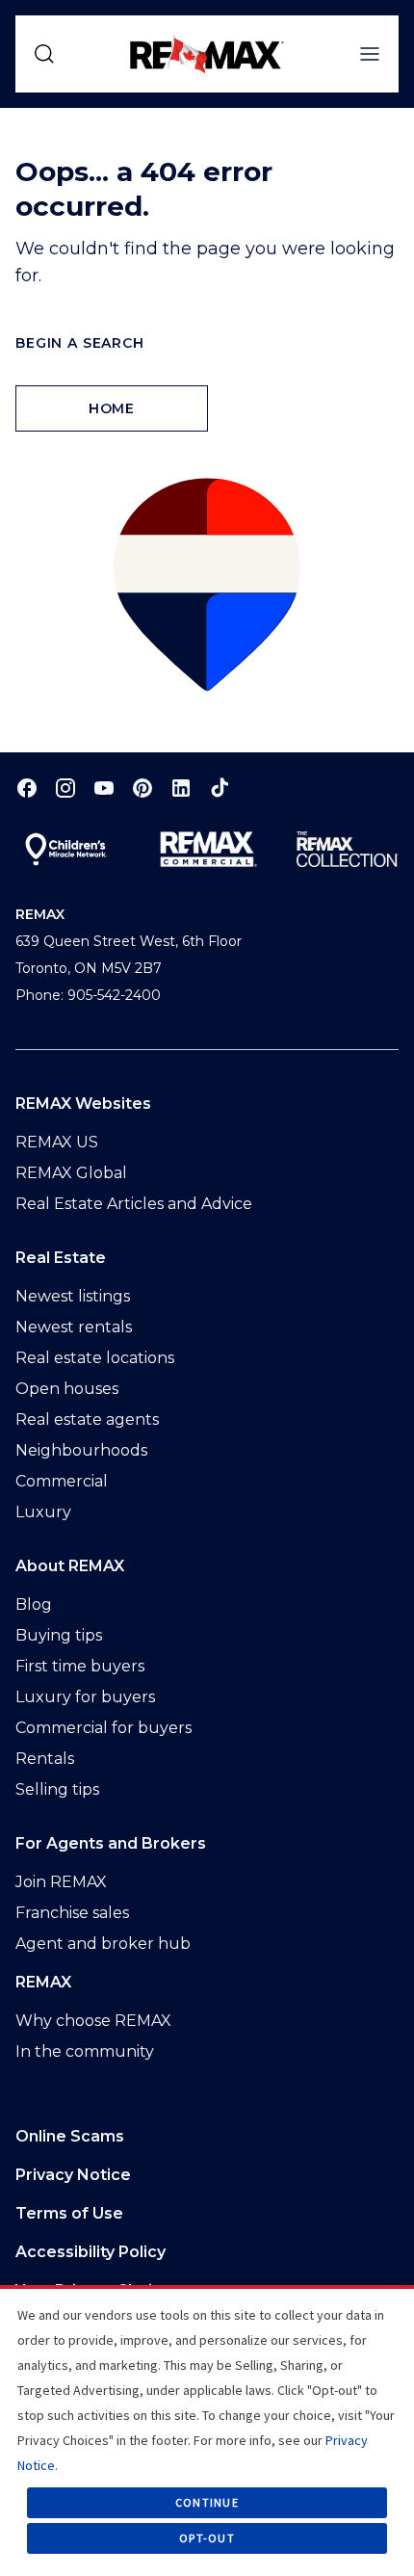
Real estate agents (87, 1419)
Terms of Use (69, 2213)
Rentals (45, 1759)
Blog (34, 1604)
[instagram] (65, 788)
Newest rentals (74, 1327)
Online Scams (70, 2136)
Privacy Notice (73, 2175)
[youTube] (104, 788)
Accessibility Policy (91, 2252)
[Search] (44, 54)
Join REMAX (61, 1882)
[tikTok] (220, 788)
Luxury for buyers (85, 1697)
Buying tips (59, 1635)
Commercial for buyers (103, 1728)
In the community (85, 2051)
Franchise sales (72, 1913)
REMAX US (57, 1142)
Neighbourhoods (81, 1450)
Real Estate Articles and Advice (134, 1204)
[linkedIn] (181, 788)
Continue (207, 2502)
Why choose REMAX (93, 2021)
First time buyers (80, 1666)
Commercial (62, 1481)
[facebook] (27, 788)
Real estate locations (95, 1358)
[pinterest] (142, 788)
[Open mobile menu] (370, 54)
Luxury (43, 1512)
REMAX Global (71, 1173)
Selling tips (57, 1789)
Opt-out (207, 2538)
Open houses (67, 1389)
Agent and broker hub (103, 1944)
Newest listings (73, 1296)
